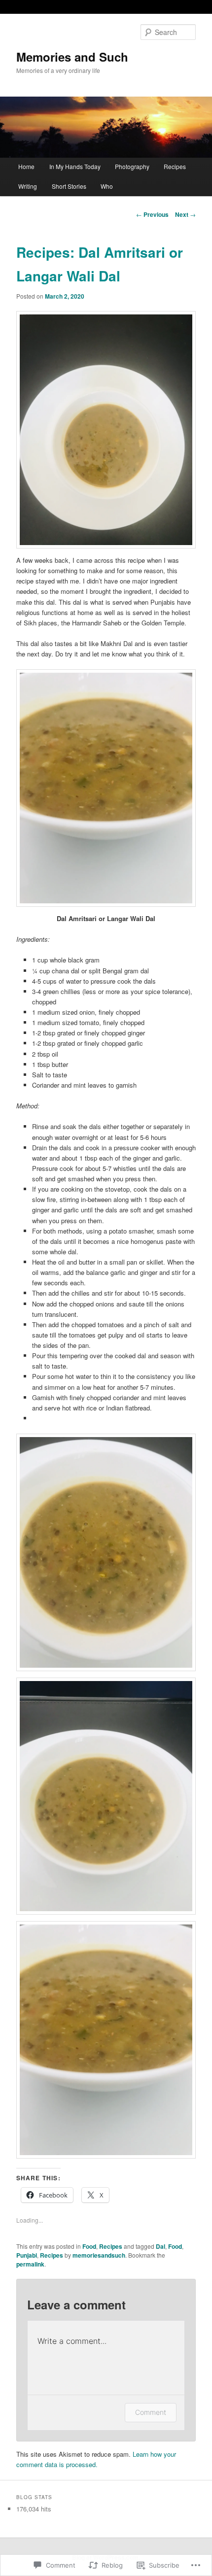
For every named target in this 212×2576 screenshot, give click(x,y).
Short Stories (69, 186)
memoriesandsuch (99, 2255)
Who (107, 186)
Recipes (175, 166)
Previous (152, 214)
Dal (160, 2246)
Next (185, 214)
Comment (151, 2412)
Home (26, 166)
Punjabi (27, 2255)
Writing (28, 186)
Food (89, 2246)
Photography (132, 166)
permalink (30, 2264)
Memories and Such (72, 57)
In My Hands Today (75, 166)
